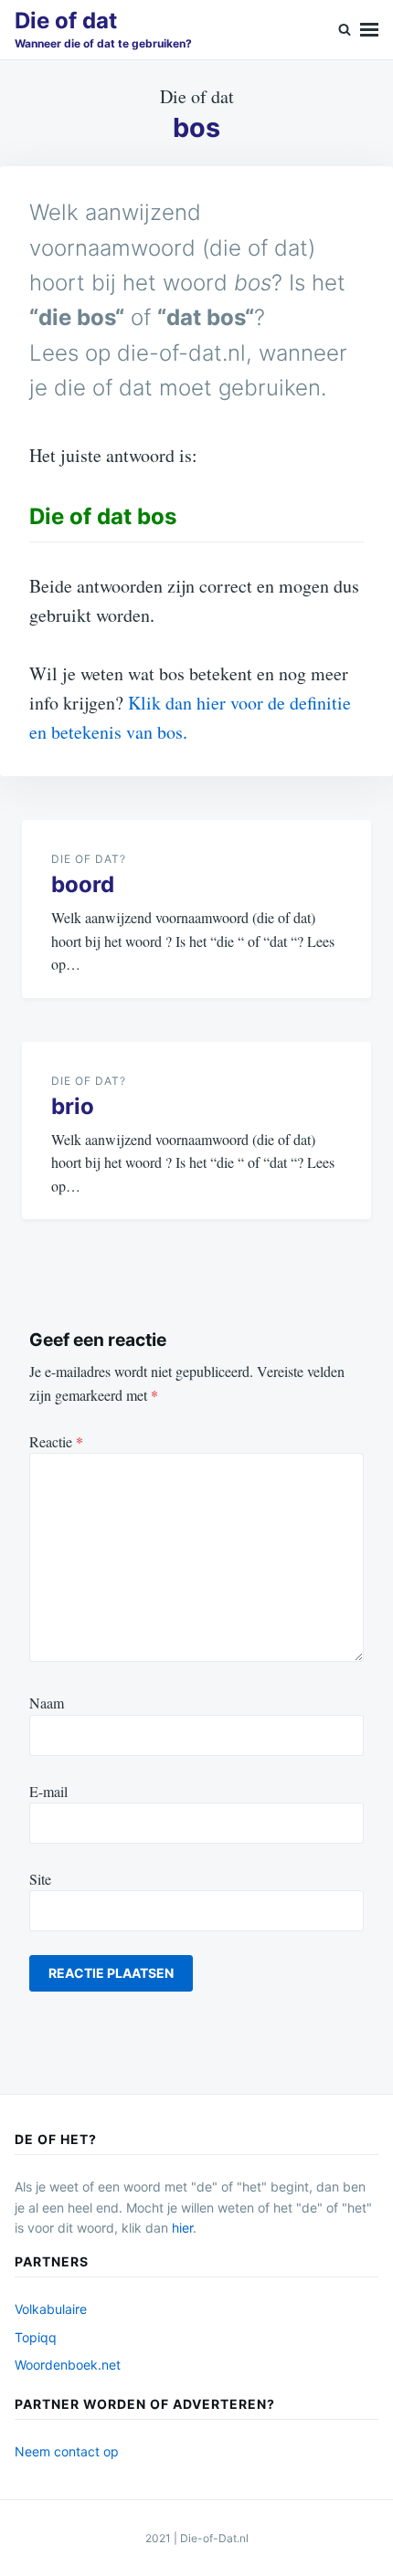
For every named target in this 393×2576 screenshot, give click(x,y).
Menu (369, 30)
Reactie (56, 1441)
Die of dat (66, 21)
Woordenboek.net (68, 2365)
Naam (47, 1703)
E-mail (48, 1791)
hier (182, 2228)
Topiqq (36, 2337)
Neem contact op (67, 2451)
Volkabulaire (51, 2309)
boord (83, 884)
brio (73, 1106)
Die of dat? (89, 859)
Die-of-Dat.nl (214, 2538)
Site (40, 1879)
